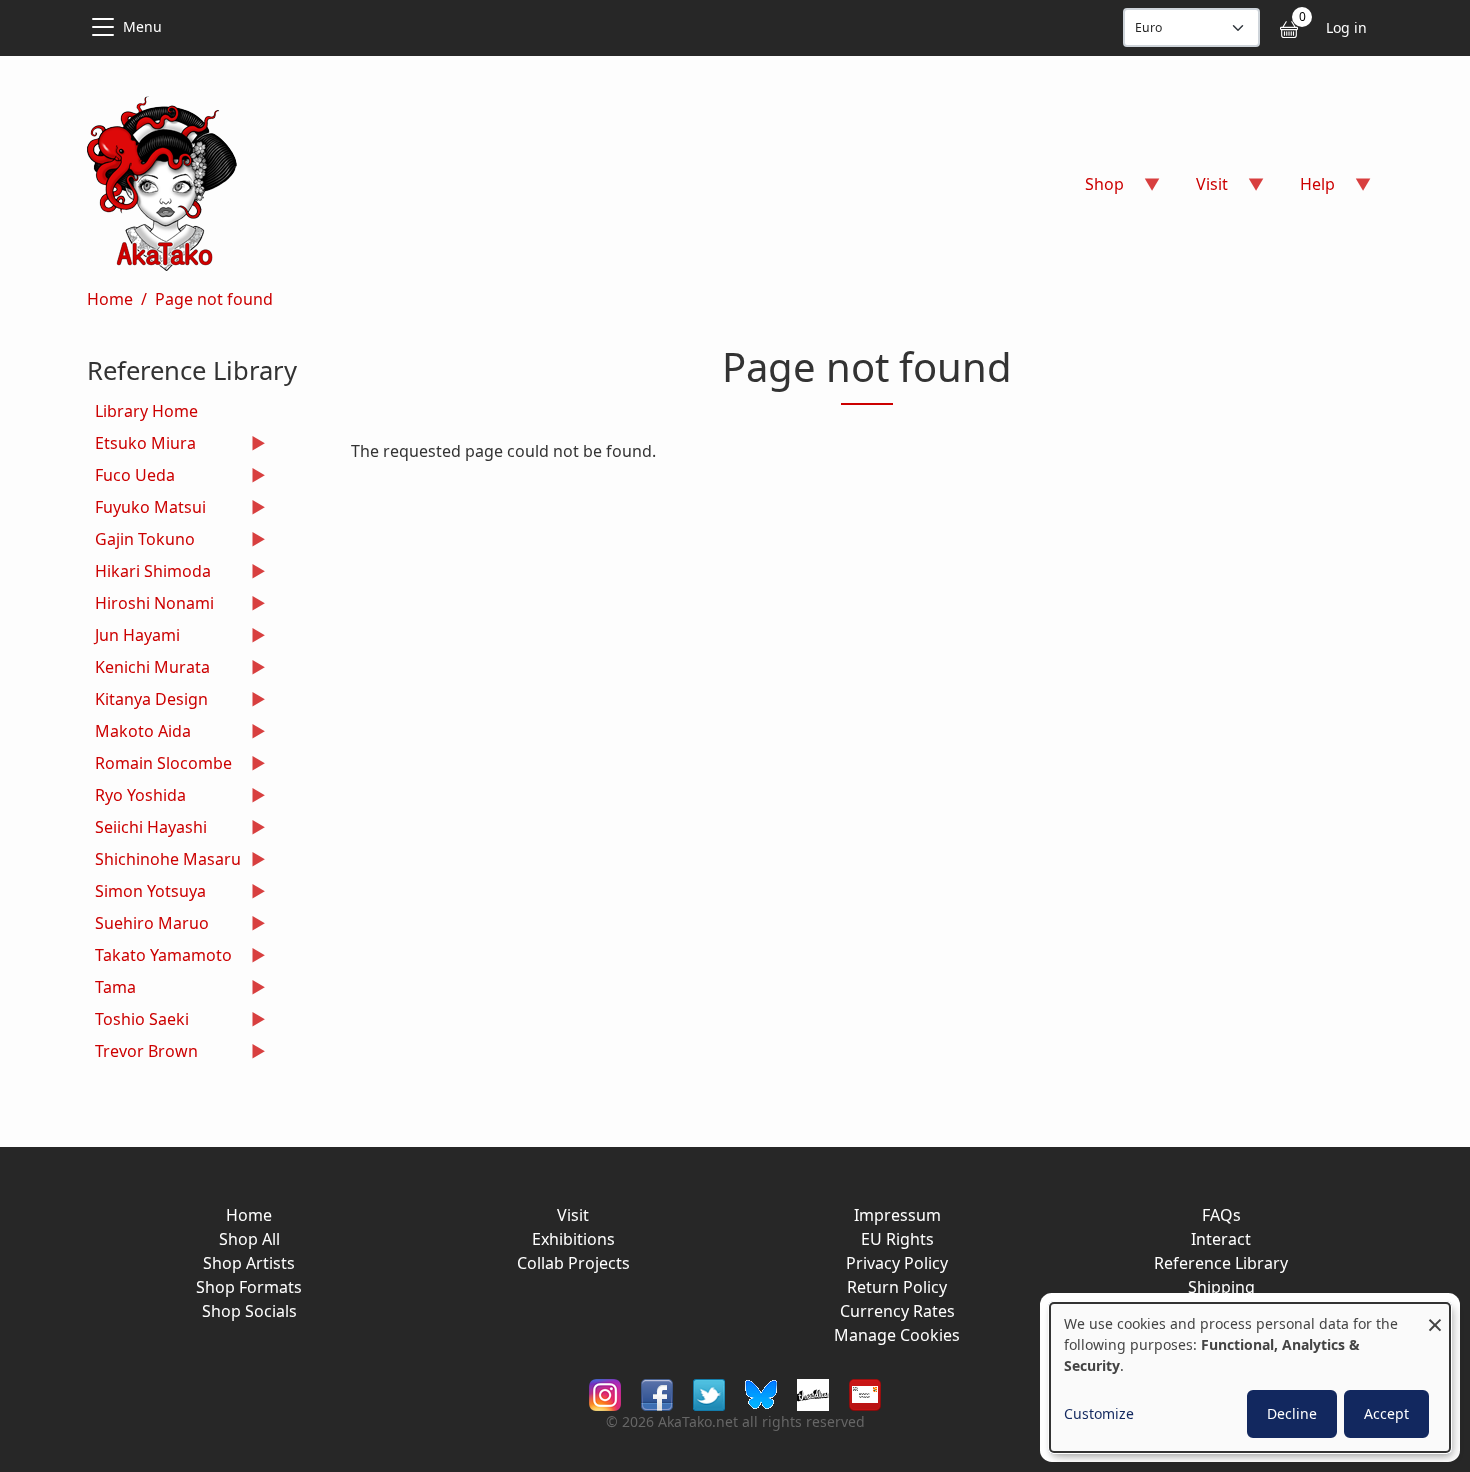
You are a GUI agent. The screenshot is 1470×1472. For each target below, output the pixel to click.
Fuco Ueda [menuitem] (131, 477)
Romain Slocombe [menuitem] (159, 765)
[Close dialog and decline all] (1435, 1315)
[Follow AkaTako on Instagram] (605, 1392)
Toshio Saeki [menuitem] (138, 1021)
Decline (1292, 1413)
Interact (1221, 1239)
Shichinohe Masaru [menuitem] (164, 861)
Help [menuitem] (1305, 190)
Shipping (1221, 1287)
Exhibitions (573, 1239)
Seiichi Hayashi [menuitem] (147, 829)
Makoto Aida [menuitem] (139, 733)
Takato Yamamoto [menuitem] (159, 957)
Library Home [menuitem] (146, 411)
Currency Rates (897, 1311)
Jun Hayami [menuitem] (133, 637)
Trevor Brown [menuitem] (142, 1053)
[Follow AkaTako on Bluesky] (761, 1392)
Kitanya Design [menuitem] (147, 701)
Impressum (897, 1215)
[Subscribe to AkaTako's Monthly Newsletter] (865, 1392)
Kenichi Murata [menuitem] (148, 669)
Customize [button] (1099, 1413)
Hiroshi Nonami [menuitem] (150, 605)
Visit (573, 1215)
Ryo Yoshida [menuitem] (136, 797)
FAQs (1221, 1215)
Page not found (214, 299)
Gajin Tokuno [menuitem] (141, 541)
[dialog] (1250, 1377)
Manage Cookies (897, 1335)
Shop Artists (249, 1263)
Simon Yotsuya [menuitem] (146, 893)
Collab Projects (573, 1263)
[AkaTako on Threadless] (813, 1392)
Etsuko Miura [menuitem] (141, 445)
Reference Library (1221, 1263)
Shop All (249, 1239)
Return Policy (897, 1287)
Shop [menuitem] (1092, 190)
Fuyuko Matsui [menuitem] (146, 509)
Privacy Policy (897, 1263)
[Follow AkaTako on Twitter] (709, 1392)
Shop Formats (249, 1287)
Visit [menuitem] (1200, 190)
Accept (1386, 1413)
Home (110, 299)
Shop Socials (249, 1311)
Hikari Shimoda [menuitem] (149, 573)
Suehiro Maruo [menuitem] (148, 925)
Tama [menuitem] (111, 989)
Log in (1346, 27)
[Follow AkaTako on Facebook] (657, 1392)
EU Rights (897, 1239)
